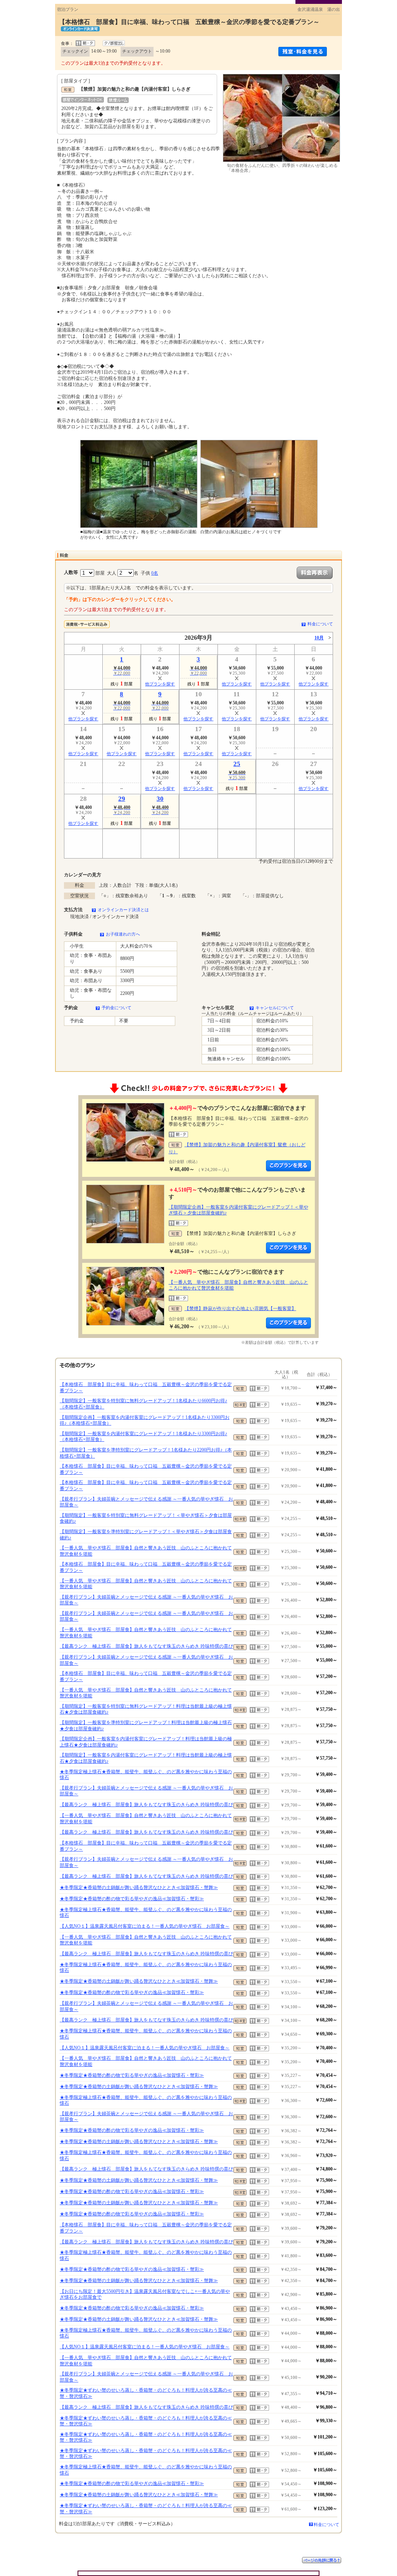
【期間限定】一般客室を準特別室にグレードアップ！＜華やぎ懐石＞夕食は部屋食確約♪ (146, 1535)
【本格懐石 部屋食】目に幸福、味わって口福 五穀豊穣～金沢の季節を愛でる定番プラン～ (146, 1388)
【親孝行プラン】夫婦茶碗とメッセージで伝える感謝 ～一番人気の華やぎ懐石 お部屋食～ (146, 1502)
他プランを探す (160, 684)
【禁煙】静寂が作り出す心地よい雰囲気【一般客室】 (240, 1309)
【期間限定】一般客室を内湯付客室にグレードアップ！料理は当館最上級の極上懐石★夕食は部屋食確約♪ (146, 1758)
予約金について (117, 1008)
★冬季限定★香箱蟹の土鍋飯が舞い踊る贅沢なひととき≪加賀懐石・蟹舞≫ (139, 1887)
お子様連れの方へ (123, 934)
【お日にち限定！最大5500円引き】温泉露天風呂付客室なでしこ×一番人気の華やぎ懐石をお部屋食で (145, 2294)
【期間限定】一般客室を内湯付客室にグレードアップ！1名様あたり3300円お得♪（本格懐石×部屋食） (143, 1437)
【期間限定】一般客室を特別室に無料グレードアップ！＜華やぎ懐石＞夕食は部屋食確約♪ (146, 1518)
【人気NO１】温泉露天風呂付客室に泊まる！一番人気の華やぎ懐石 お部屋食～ (145, 1926)
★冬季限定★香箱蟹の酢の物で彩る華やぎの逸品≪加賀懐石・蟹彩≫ (132, 1899)
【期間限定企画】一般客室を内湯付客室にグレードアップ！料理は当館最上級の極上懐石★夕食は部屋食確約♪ (146, 1742)
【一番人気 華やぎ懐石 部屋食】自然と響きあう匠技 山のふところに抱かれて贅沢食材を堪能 (146, 1551)
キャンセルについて (275, 1008)
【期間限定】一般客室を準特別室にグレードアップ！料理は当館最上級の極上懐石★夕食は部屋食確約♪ (146, 1726)
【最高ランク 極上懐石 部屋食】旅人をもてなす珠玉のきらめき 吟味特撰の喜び (146, 1646)
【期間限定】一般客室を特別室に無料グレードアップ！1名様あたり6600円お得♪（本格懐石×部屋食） (143, 1404)
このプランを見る (288, 1166)
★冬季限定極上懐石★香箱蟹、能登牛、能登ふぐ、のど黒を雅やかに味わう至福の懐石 (146, 1775)
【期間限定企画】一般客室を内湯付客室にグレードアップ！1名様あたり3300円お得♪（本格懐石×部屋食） (145, 1420)
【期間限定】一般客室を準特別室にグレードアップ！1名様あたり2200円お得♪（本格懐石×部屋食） (146, 1453)
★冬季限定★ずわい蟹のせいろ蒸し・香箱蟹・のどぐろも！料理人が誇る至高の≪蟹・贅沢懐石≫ (146, 2393)
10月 (319, 638)
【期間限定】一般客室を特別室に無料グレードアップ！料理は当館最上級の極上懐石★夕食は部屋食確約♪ (146, 1709)
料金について (320, 624)
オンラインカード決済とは (123, 910)
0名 (155, 573)
